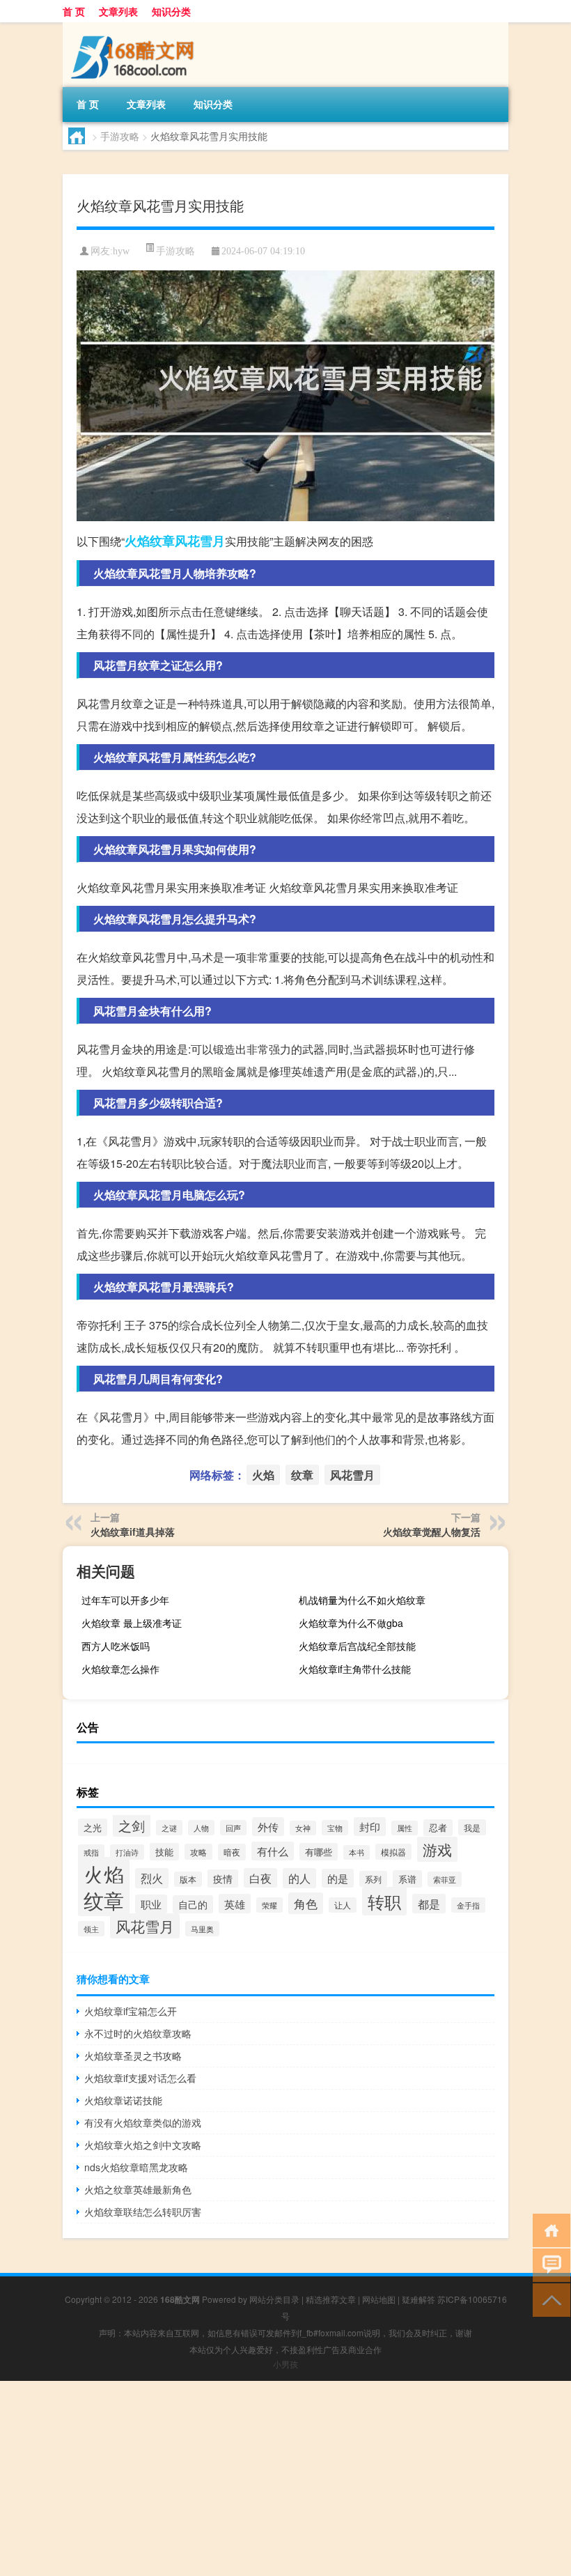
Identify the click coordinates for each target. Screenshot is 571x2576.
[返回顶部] (548, 2299)
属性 (405, 1828)
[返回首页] (548, 2229)
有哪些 (319, 1852)
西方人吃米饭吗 (116, 1646)
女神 (303, 1828)
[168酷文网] (136, 27)
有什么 (273, 1851)
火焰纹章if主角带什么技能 (355, 1669)
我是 (472, 1827)
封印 (370, 1827)
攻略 (198, 1852)
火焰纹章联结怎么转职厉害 (143, 2212)
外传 (268, 1827)
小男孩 (285, 2364)
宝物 (335, 1828)
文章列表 (118, 11)
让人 (343, 1905)
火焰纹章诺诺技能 (123, 2100)
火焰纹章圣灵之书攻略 (133, 2056)
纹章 (162, 541)
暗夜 (232, 1852)
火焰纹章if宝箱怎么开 (131, 2011)
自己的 (193, 1904)
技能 (164, 1852)
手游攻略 (120, 136)
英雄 (235, 1904)
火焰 (137, 541)
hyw (121, 251)
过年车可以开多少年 (125, 1600)
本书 (357, 1852)
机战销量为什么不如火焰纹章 (362, 1600)
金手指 (468, 1905)
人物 (201, 1828)
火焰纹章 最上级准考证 (132, 1623)
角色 (306, 1903)
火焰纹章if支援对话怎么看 (140, 2078)
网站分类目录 (274, 2299)
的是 (338, 1878)
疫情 (223, 1879)
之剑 (132, 1825)
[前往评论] (548, 2264)
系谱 (407, 1879)
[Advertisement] (285, 2478)
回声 (233, 1828)
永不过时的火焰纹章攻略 (138, 2033)
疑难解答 (419, 2299)
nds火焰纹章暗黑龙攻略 (136, 2167)
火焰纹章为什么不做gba (351, 1623)
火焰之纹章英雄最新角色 (138, 2189)
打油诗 (127, 1852)
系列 (373, 1879)
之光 (93, 1827)
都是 (429, 1904)
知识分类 (171, 11)
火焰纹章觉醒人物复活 (432, 1532)
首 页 (74, 11)
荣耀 (269, 1905)
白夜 (260, 1878)
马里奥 (202, 1929)
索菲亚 (445, 1879)
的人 (299, 1878)
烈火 (152, 1878)
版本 (188, 1879)
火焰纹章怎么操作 (120, 1669)
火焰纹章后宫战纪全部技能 (357, 1646)
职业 (151, 1904)
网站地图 (379, 2299)
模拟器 (393, 1852)
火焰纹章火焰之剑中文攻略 (143, 2145)
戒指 (91, 1852)
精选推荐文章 (331, 2299)
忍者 (438, 1828)
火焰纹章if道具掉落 (133, 1532)
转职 (384, 1901)
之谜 (169, 1828)
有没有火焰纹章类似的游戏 (143, 2122)
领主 (91, 1929)
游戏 (437, 1849)
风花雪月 (200, 541)
